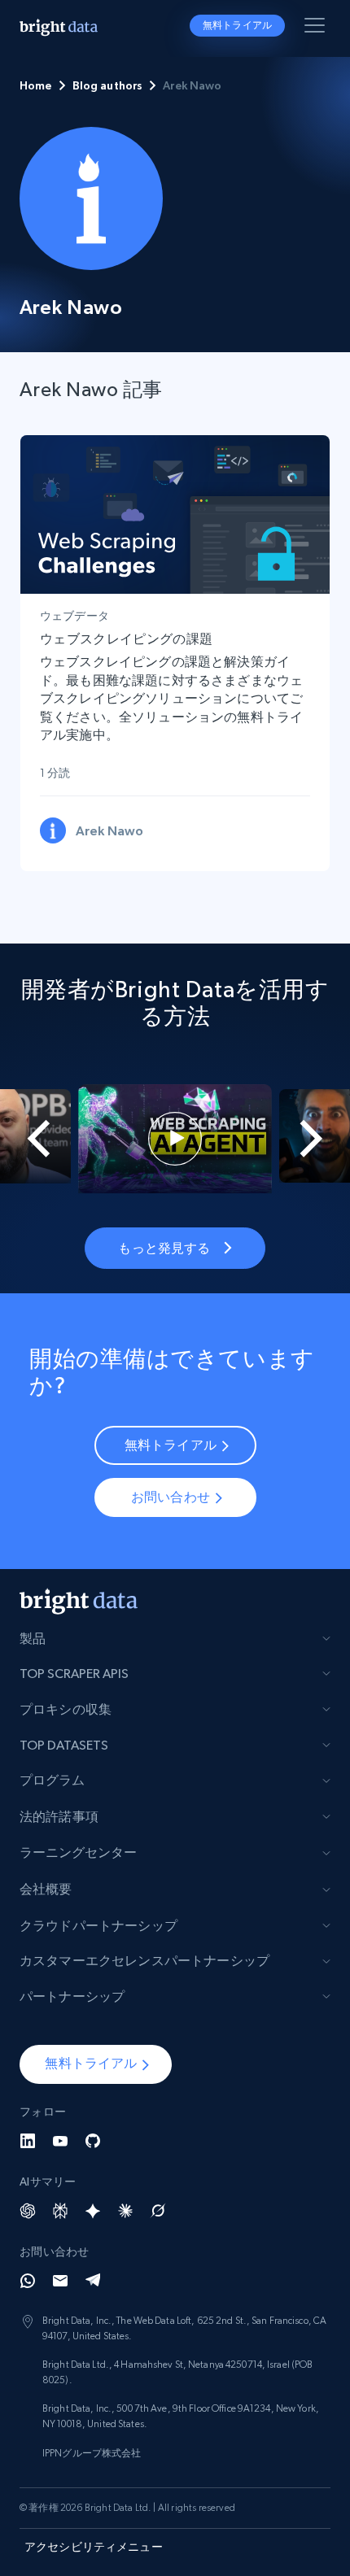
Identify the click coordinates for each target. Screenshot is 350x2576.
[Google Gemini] (93, 2211)
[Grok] (158, 2211)
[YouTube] (60, 2141)
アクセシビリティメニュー (94, 2547)
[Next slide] (322, 1139)
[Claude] (125, 2211)
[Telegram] (93, 2281)
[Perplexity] (60, 2211)
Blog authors (108, 85)
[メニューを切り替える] (317, 28)
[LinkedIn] (28, 2141)
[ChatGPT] (28, 2211)
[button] (96, 2064)
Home (36, 85)
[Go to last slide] (28, 1139)
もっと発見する (164, 1248)
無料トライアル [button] (237, 25)
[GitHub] (93, 2141)
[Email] (60, 2281)
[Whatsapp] (28, 2281)
